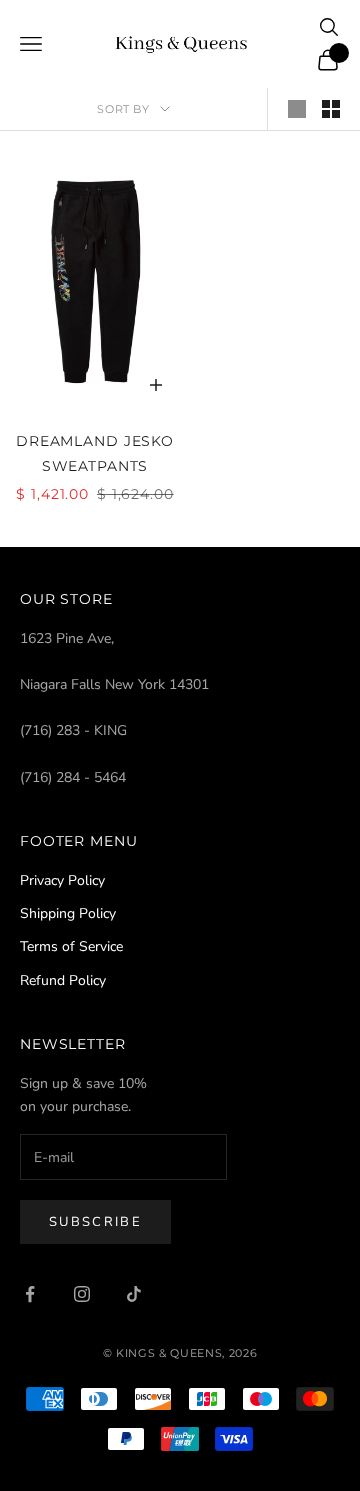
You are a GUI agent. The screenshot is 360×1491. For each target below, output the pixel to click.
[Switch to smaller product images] (331, 109)
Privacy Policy (62, 880)
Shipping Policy (68, 913)
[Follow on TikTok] (134, 1294)
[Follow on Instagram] (82, 1294)
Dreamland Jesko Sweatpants (95, 453)
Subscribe (95, 1222)
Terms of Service (71, 946)
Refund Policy (63, 980)
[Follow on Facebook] (30, 1294)
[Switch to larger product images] (297, 109)
